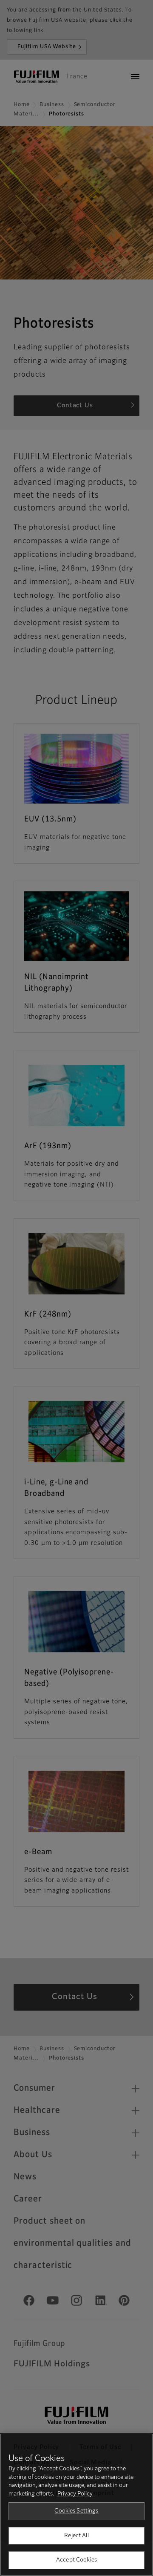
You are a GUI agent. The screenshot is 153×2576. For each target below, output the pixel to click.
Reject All (76, 2536)
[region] (76, 2505)
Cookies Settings (76, 2511)
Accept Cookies (76, 2560)
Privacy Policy (75, 2494)
